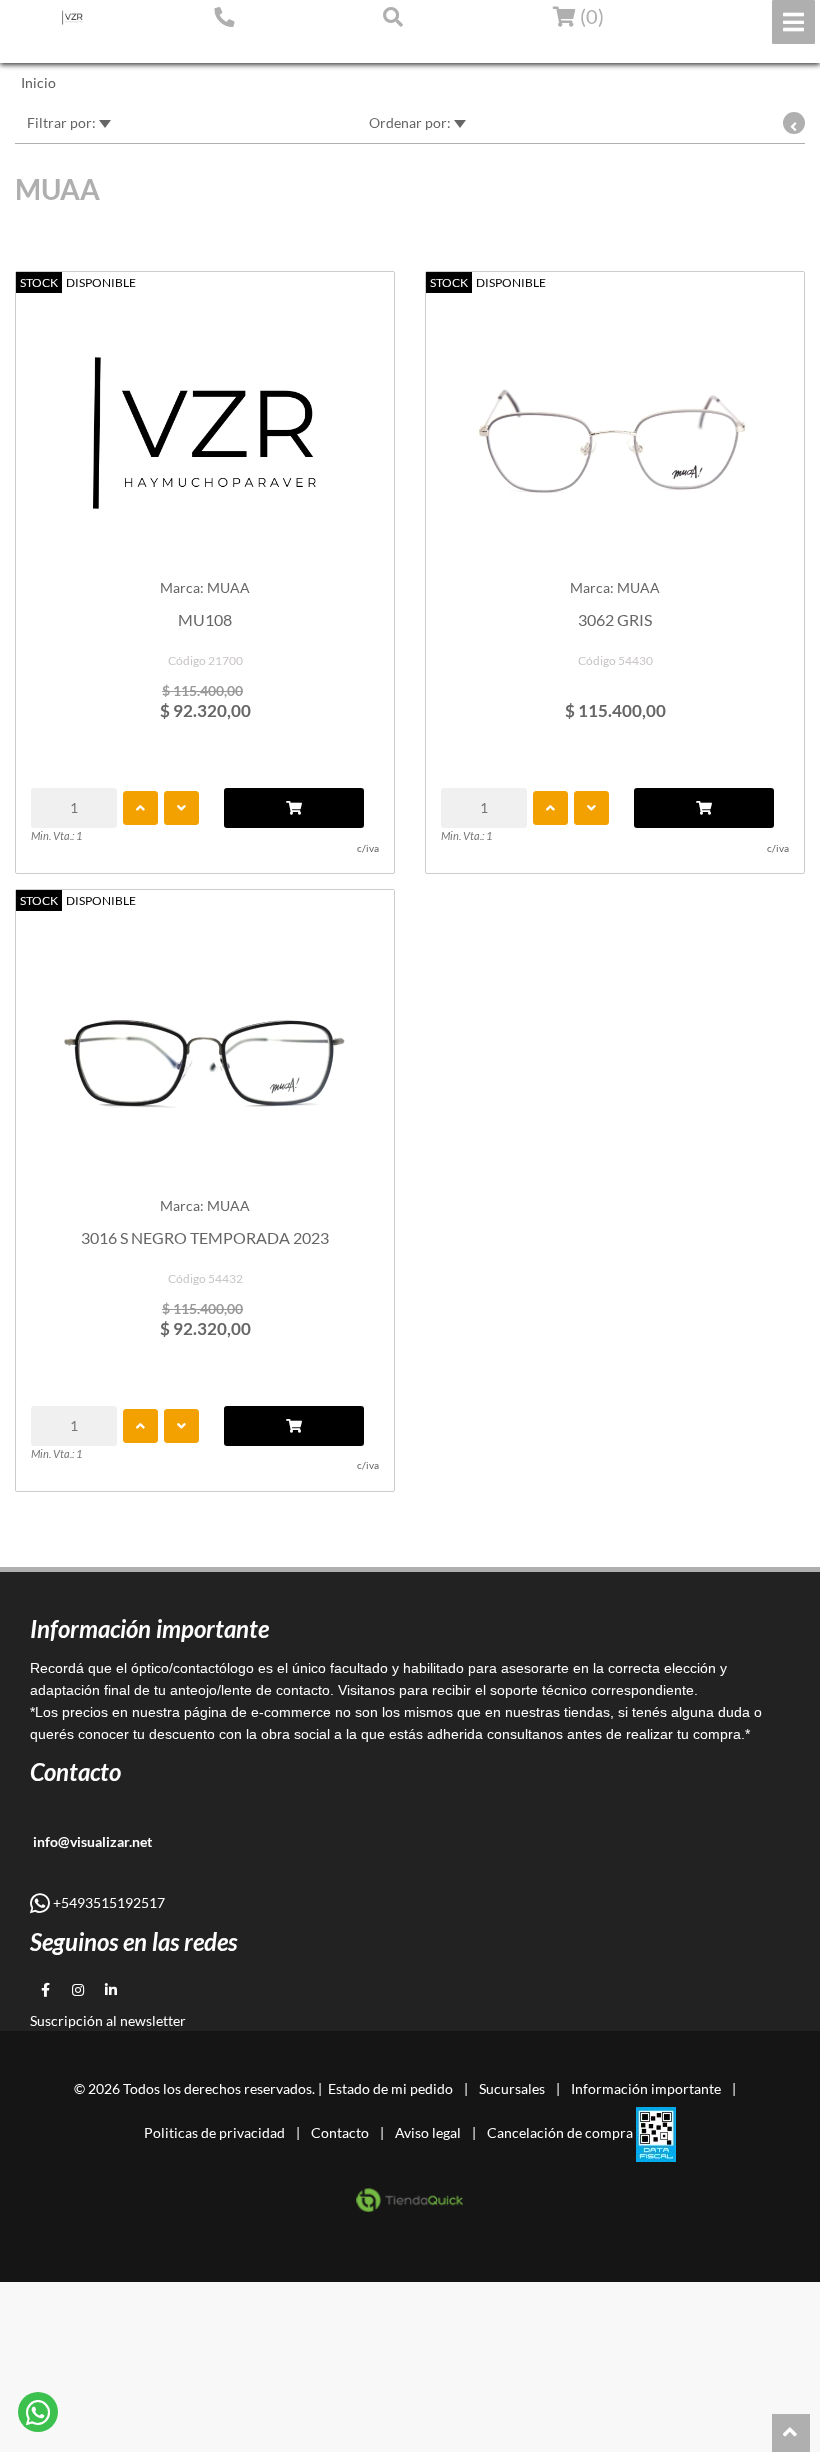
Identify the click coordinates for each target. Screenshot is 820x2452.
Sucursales (512, 2088)
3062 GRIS (615, 619)
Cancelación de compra (560, 2132)
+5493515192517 (107, 1902)
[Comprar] (294, 808)
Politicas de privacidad (214, 2132)
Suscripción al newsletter (108, 2020)
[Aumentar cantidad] (140, 808)
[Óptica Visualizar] (72, 17)
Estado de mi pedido (84, 47)
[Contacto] (224, 16)
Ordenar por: (411, 122)
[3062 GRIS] (615, 422)
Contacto (340, 2132)
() (590, 16)
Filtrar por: (63, 122)
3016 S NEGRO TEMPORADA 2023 (205, 1237)
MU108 (205, 619)
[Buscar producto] (393, 16)
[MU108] (205, 422)
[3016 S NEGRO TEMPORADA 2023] (205, 1040)
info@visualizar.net (91, 1841)
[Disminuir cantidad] (181, 808)
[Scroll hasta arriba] (791, 2433)
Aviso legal (428, 2132)
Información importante (646, 2088)
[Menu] (793, 22)
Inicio (38, 82)
